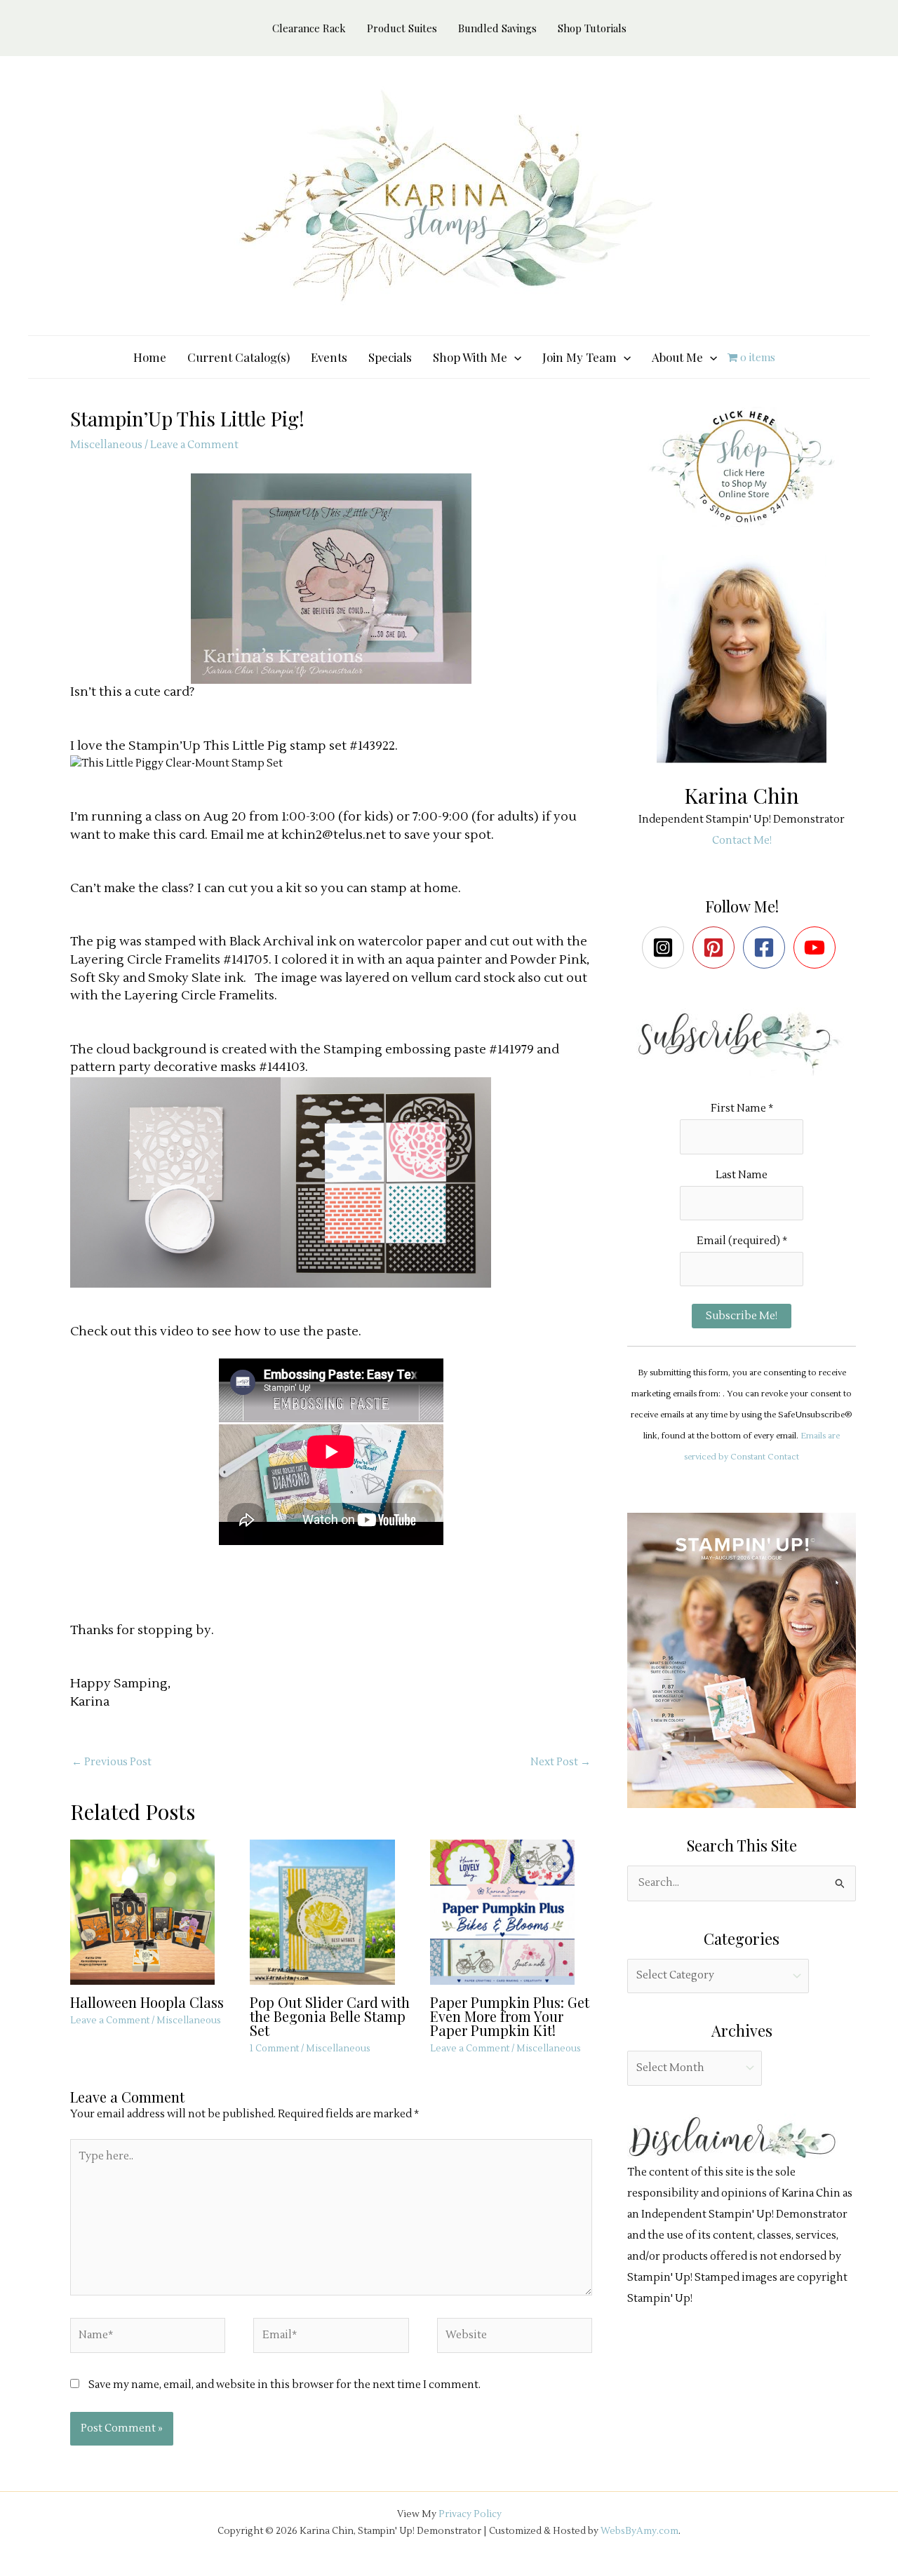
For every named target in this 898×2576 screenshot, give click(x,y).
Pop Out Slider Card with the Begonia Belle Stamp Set (330, 2016)
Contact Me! (742, 841)
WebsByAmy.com (639, 2531)
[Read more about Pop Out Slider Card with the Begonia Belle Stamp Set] (331, 1911)
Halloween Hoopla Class (147, 2002)
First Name (742, 1108)
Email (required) (742, 1241)
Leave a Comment (194, 445)
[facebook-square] (767, 948)
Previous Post (112, 1762)
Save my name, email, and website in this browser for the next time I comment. (284, 2385)
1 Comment (274, 2049)
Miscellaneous (106, 445)
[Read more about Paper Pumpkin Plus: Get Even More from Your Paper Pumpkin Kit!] (511, 1911)
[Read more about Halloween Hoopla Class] (151, 1911)
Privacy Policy (470, 2514)
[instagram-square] (666, 948)
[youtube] (818, 948)
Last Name (742, 1175)
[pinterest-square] (717, 948)
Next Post (561, 1762)
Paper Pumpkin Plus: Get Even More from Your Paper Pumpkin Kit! (510, 2016)
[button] (514, 357)
